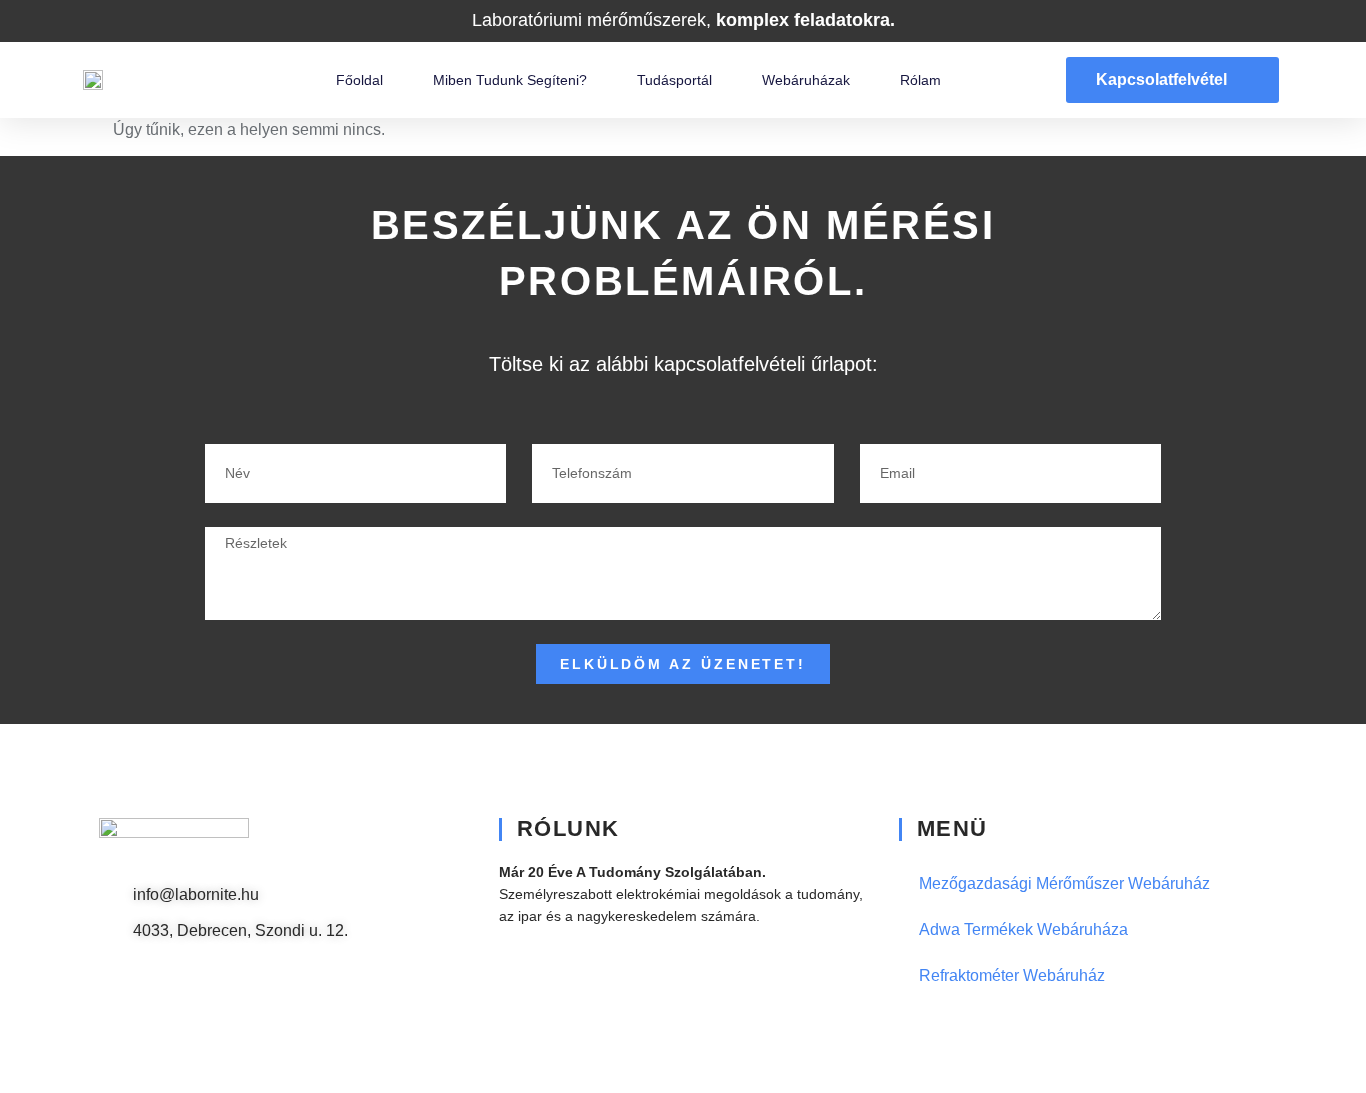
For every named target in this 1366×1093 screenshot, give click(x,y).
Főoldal (359, 80)
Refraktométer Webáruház (1012, 975)
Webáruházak (806, 80)
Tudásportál (674, 80)
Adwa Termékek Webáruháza (1023, 929)
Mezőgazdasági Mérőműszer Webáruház (1064, 883)
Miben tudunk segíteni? (510, 80)
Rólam (920, 80)
